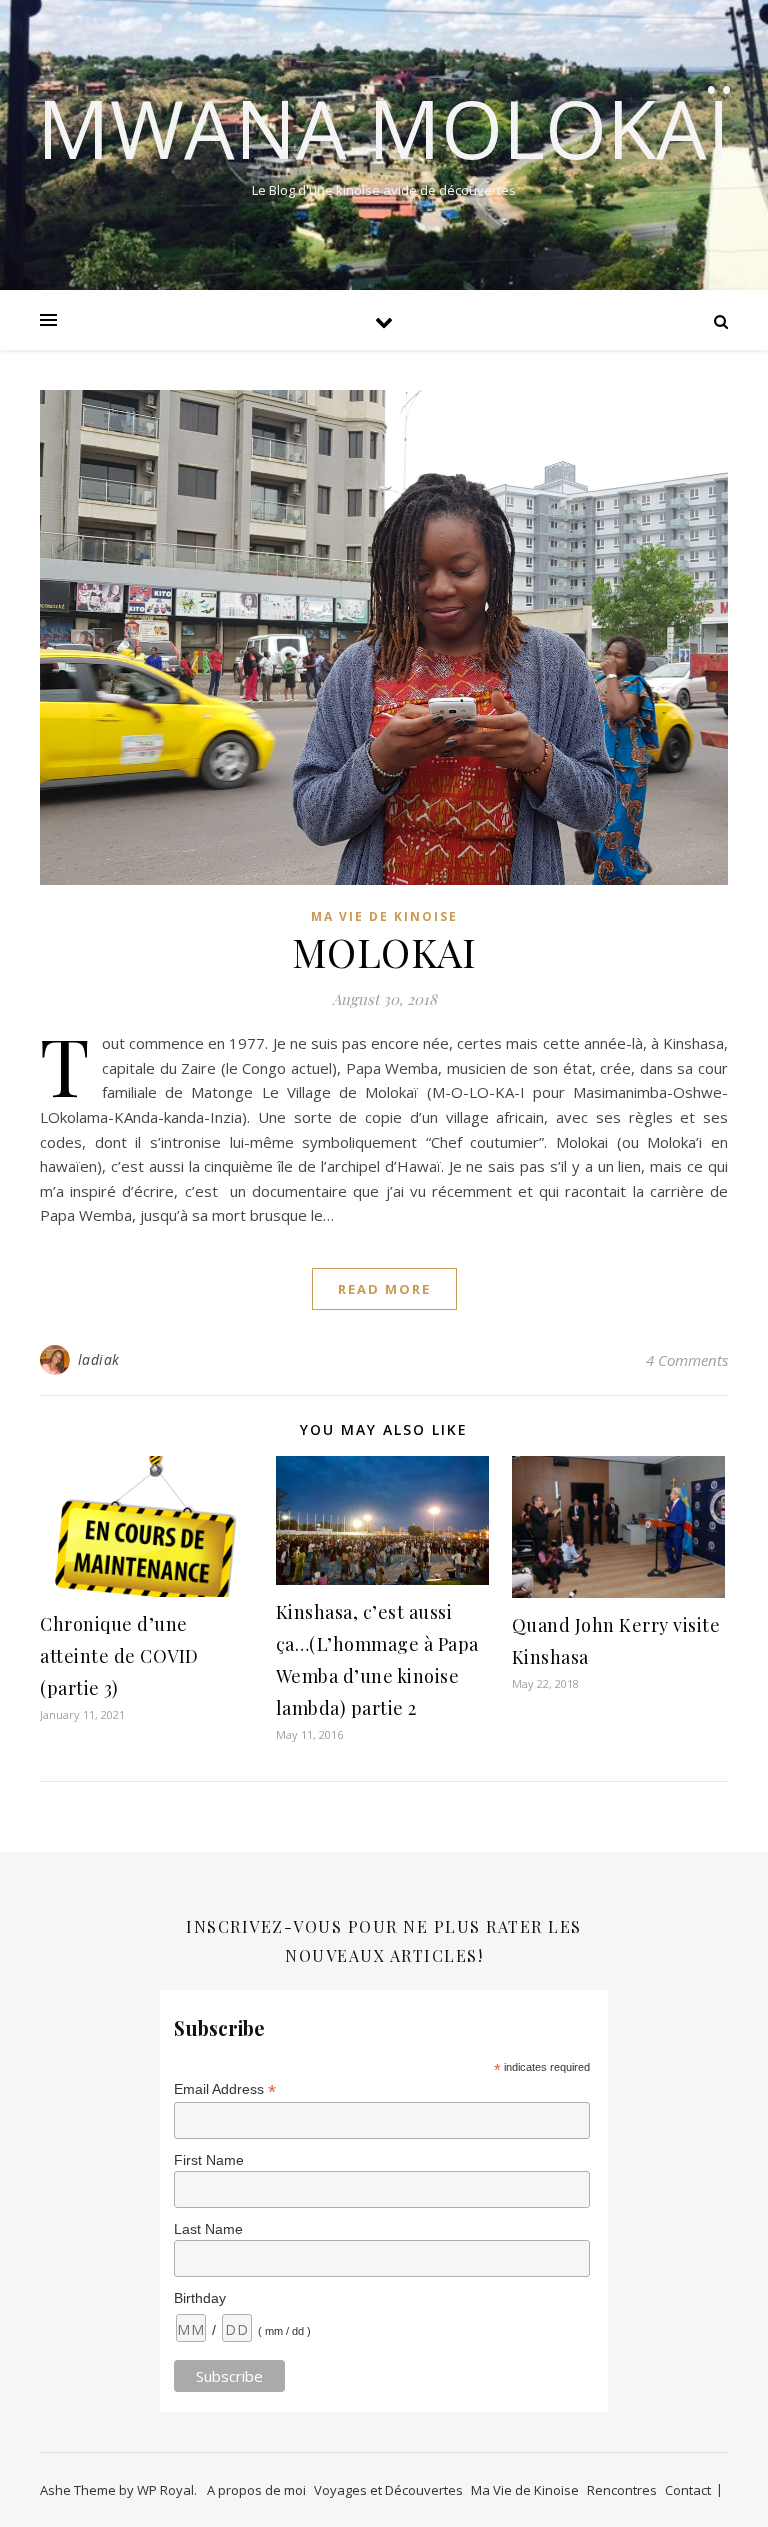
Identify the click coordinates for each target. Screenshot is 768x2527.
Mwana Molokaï (384, 128)
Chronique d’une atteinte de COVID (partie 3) (119, 1656)
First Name (209, 2160)
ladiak (99, 1359)
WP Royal (165, 2490)
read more (384, 1289)
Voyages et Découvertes (388, 2490)
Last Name (208, 2229)
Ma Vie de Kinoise (384, 916)
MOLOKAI (384, 951)
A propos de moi (256, 2490)
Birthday (200, 2298)
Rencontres (622, 2490)
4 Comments (687, 1360)
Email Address (225, 2089)
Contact (688, 2490)
